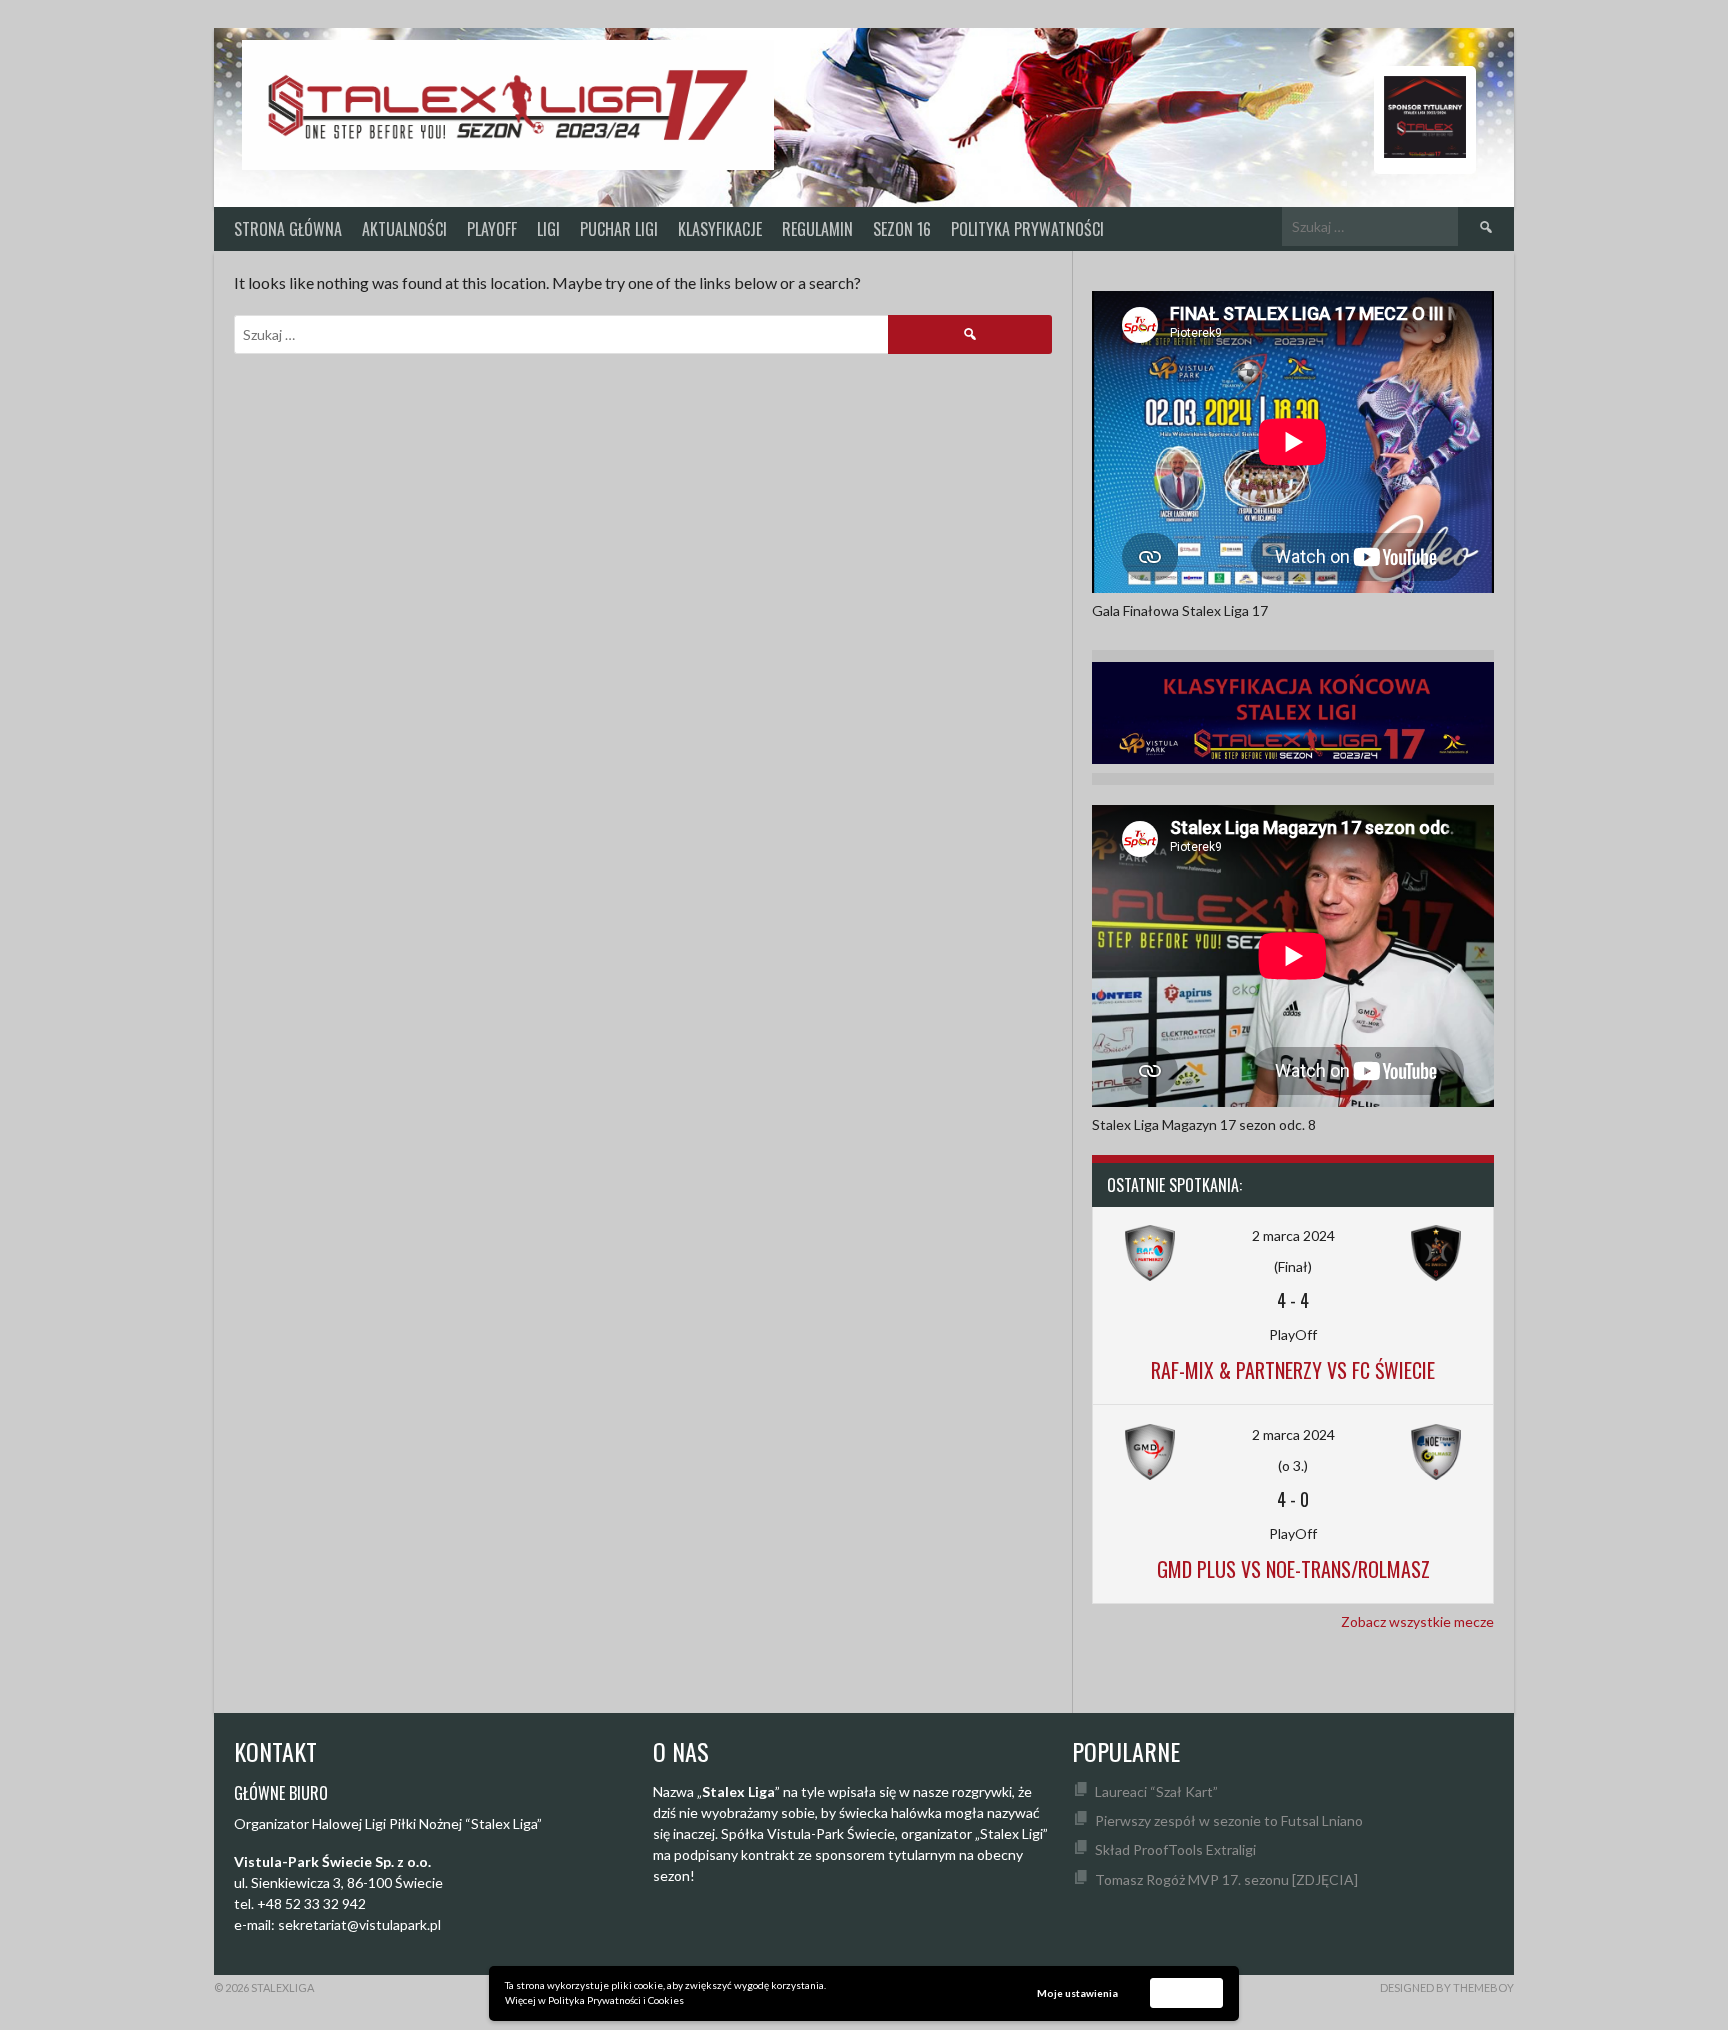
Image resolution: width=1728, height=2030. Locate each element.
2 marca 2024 (1293, 1235)
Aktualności (404, 229)
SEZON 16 (902, 229)
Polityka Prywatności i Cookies (616, 2000)
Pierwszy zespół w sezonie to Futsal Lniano (1229, 1820)
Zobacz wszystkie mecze (1417, 1621)
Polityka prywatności (1027, 229)
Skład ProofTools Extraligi (1175, 1849)
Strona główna (288, 229)
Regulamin (817, 229)
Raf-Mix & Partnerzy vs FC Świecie (1293, 1370)
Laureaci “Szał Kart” (1156, 1791)
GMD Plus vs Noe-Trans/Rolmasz (1293, 1569)
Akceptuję (1187, 1992)
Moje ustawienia (1077, 1993)
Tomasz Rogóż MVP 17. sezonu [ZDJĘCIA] (1226, 1879)
